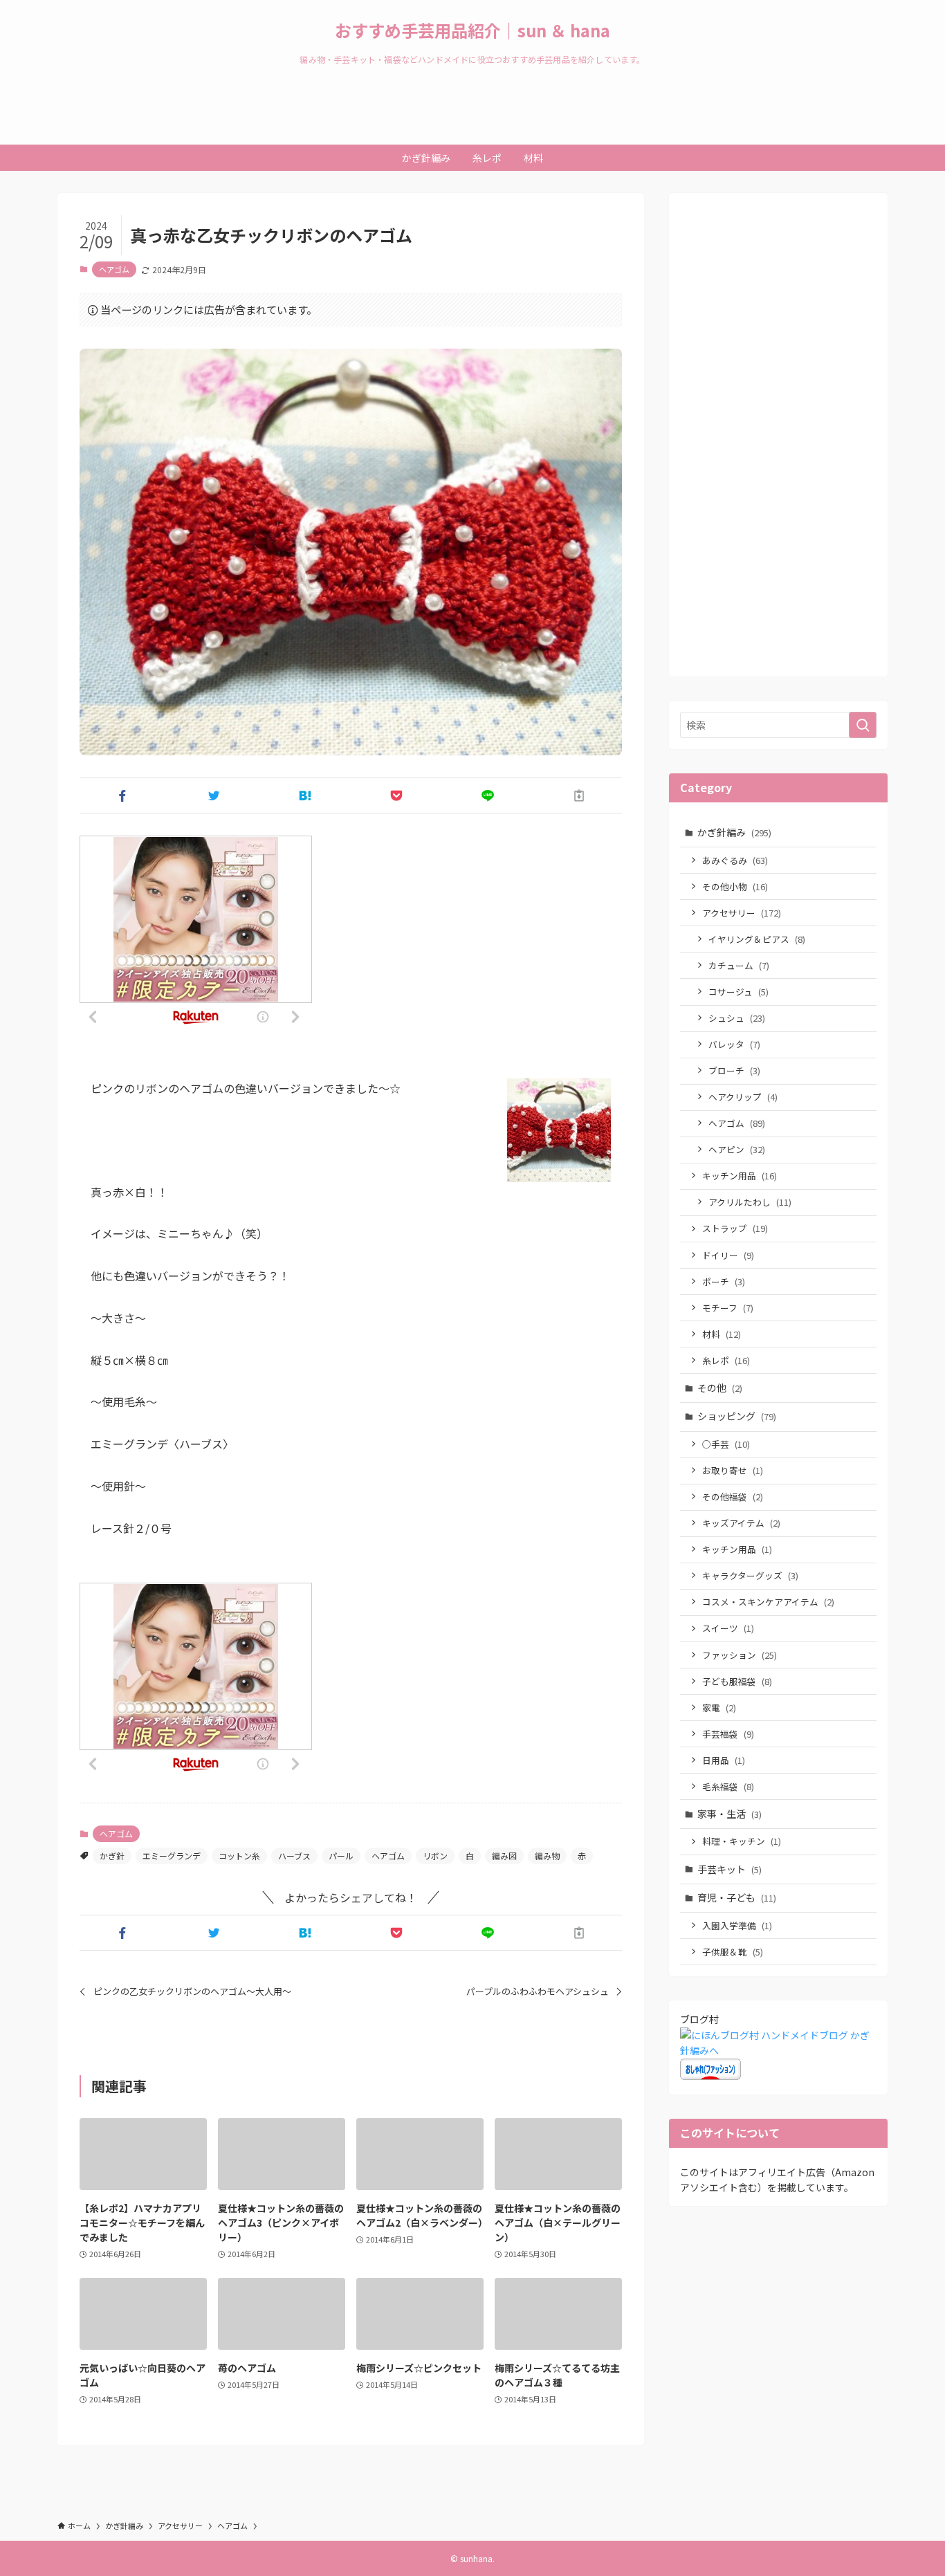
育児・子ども (737, 1897)
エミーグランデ (172, 1856)
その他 (720, 1388)
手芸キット (730, 1869)
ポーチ (724, 1281)
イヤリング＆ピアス (757, 939)
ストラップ (735, 1228)
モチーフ (728, 1308)
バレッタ (734, 1044)
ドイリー (728, 1255)
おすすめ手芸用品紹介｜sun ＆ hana (472, 30)
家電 (719, 1708)
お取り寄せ (733, 1470)
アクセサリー (742, 913)
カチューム (739, 965)
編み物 (547, 1856)
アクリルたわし (750, 1202)
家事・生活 (730, 1814)
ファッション (740, 1655)
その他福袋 (733, 1497)
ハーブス (294, 1856)
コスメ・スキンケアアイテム (768, 1602)
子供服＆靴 (733, 1952)
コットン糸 (239, 1856)
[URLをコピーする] (579, 795)
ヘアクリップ (743, 1097)
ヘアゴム (114, 269)
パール (341, 1856)
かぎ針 (112, 1856)
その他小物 (735, 886)
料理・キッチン (742, 1841)
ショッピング (737, 1416)
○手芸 (726, 1444)
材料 (722, 1334)
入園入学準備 (737, 1925)
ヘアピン (737, 1149)
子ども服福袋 (737, 1681)
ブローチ (734, 1070)
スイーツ (728, 1628)
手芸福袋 (728, 1734)
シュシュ (737, 1018)
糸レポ (726, 1360)
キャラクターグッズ (750, 1575)
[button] (122, 795)
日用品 (724, 1760)
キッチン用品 (740, 1176)
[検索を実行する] (863, 725)
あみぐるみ (735, 860)
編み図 (504, 1856)
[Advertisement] (778, 443)
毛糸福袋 (728, 1786)
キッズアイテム (741, 1523)
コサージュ (738, 992)
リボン (435, 1856)
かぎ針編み (734, 832)
